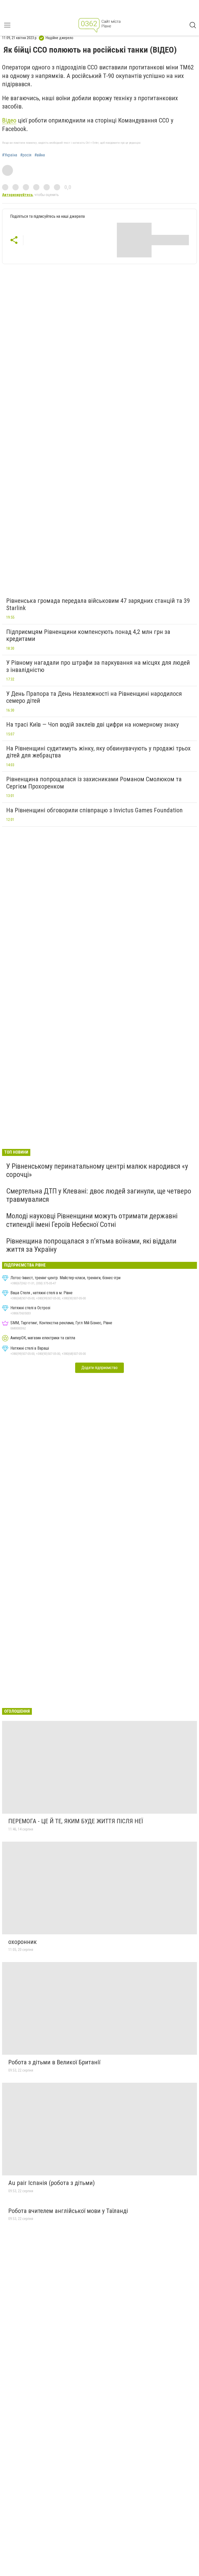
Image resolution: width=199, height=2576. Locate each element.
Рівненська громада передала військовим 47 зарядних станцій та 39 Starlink (98, 604)
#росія (26, 155)
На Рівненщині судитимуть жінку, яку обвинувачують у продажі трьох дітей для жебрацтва (98, 752)
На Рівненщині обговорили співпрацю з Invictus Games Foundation (94, 810)
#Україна (10, 155)
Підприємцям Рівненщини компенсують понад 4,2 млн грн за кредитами (88, 635)
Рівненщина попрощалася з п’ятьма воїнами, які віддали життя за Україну (91, 1245)
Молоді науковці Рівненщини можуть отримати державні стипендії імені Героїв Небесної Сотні (92, 1220)
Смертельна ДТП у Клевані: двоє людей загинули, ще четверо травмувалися (99, 1195)
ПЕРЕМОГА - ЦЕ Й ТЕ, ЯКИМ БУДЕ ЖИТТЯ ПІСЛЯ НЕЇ (76, 1821)
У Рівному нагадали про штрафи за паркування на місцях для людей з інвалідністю (98, 666)
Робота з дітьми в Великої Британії (54, 2062)
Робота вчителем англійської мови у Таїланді (68, 2211)
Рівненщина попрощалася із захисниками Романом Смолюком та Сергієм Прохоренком (94, 783)
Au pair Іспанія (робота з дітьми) (52, 2183)
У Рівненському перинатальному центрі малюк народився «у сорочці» (97, 1170)
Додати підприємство (99, 1368)
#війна (40, 155)
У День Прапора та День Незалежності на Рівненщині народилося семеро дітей (94, 697)
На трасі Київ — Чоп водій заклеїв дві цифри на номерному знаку (93, 725)
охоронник (23, 1942)
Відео (9, 120)
